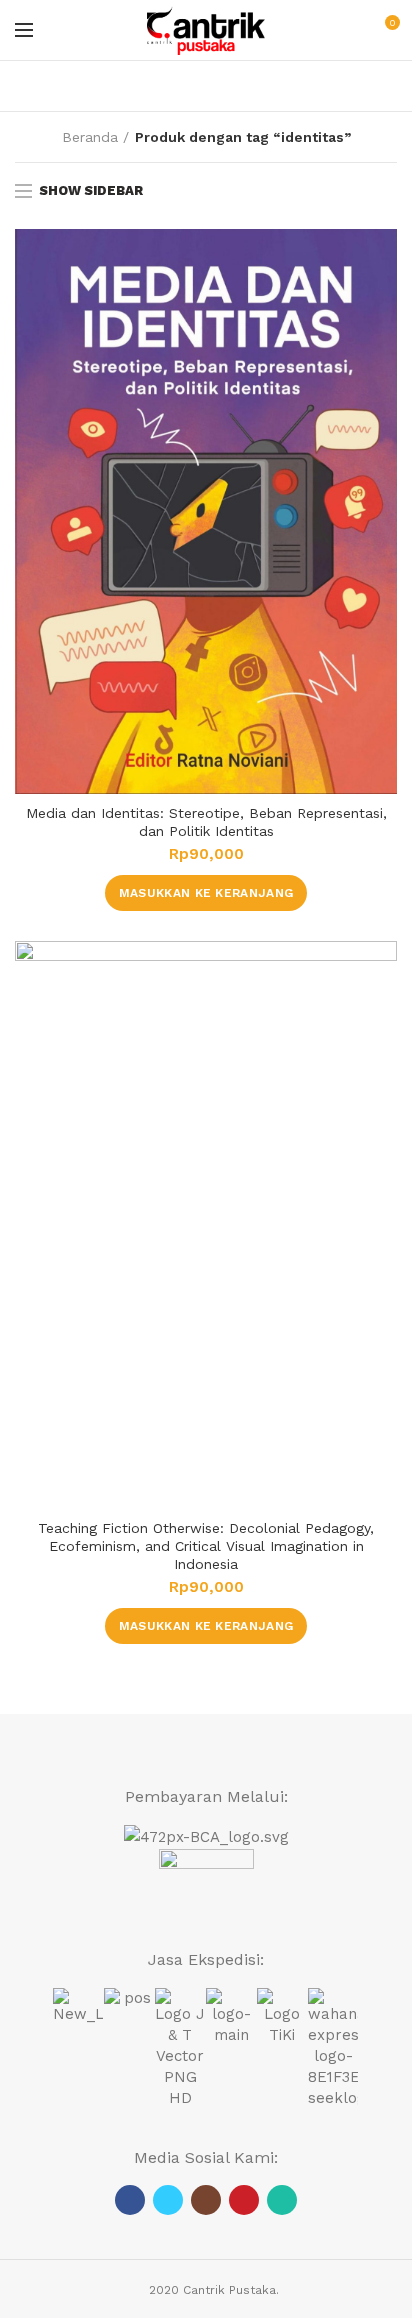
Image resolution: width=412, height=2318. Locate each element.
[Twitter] (168, 2200)
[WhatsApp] (282, 2200)
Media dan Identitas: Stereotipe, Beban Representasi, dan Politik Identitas (206, 822)
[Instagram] (206, 2200)
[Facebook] (130, 2200)
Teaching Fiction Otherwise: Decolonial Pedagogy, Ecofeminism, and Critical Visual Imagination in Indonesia (206, 1546)
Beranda (90, 137)
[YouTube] (244, 2200)
